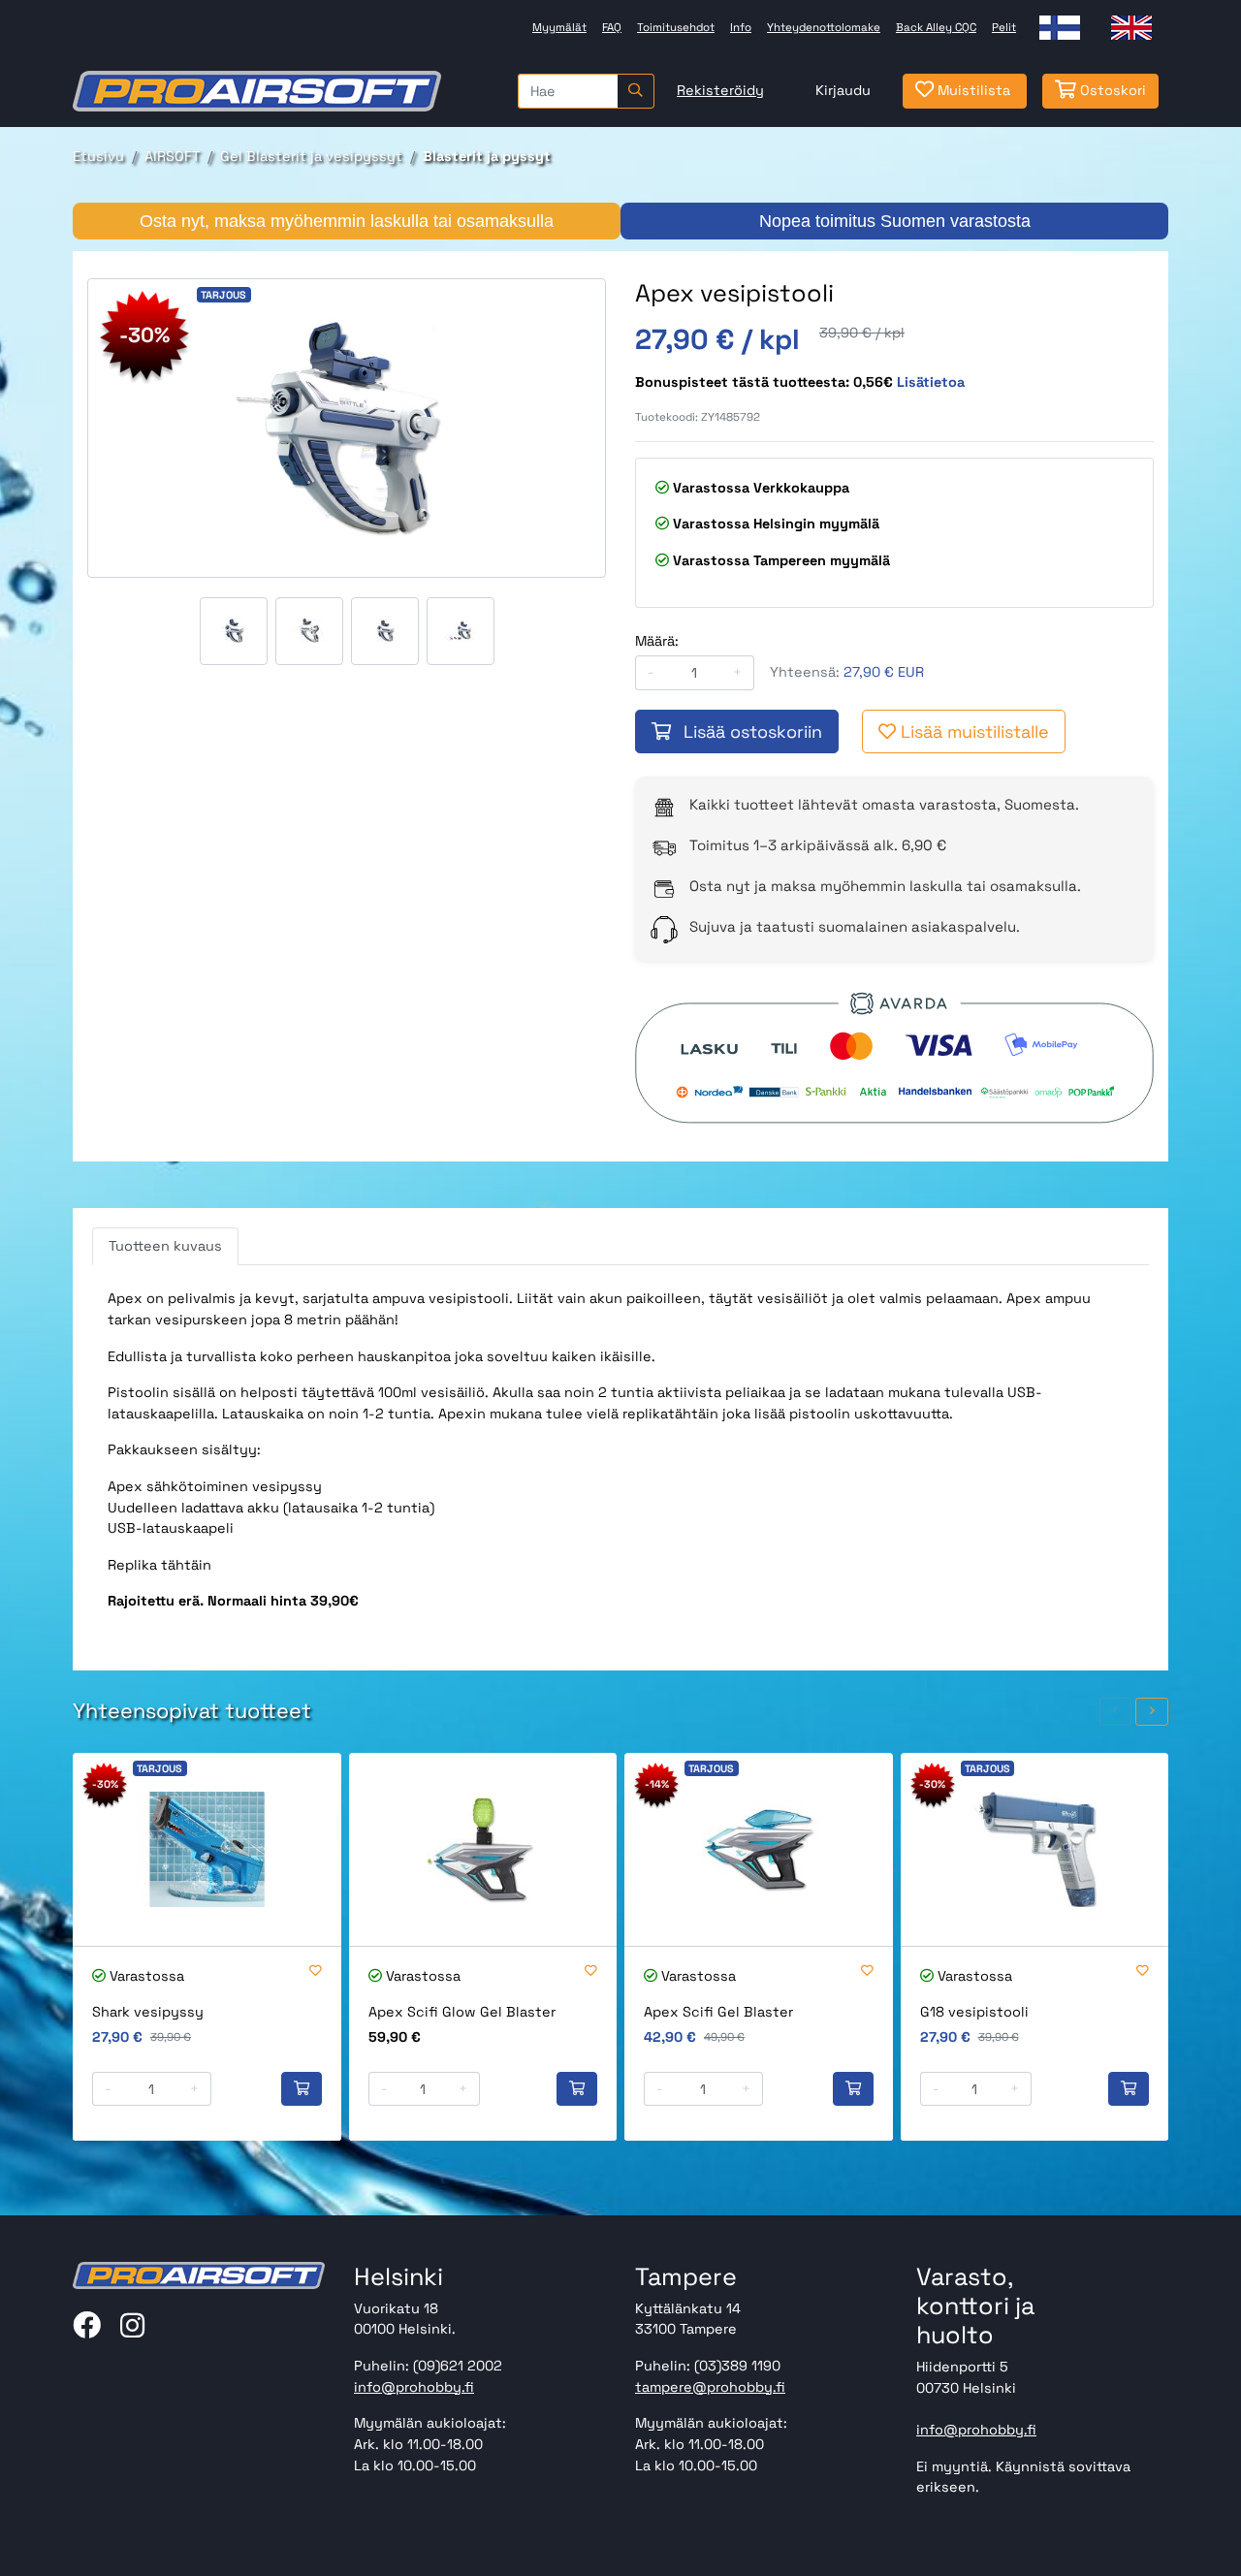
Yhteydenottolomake (824, 27)
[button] (1116, 1712)
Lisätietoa (931, 382)
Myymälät (559, 27)
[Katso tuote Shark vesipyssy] (207, 1849)
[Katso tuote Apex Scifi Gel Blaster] (759, 1849)
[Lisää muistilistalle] (316, 1972)
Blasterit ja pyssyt (487, 156)
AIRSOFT (172, 156)
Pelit (1004, 27)
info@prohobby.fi (414, 2387)
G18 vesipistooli (974, 2012)
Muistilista (972, 90)
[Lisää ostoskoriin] (302, 2089)
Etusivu (98, 156)
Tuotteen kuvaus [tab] (165, 1246)
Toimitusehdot (676, 27)
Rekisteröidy (720, 90)
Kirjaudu (843, 90)
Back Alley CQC (936, 27)
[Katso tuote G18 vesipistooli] (1035, 1849)
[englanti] (1131, 28)
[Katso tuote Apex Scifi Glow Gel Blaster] (483, 1849)
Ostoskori (1111, 90)
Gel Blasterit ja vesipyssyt (311, 156)
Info (741, 27)
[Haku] (636, 91)
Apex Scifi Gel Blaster (718, 2012)
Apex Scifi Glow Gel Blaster (462, 2012)
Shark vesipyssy (148, 2012)
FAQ (612, 27)
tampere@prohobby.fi (710, 2387)
